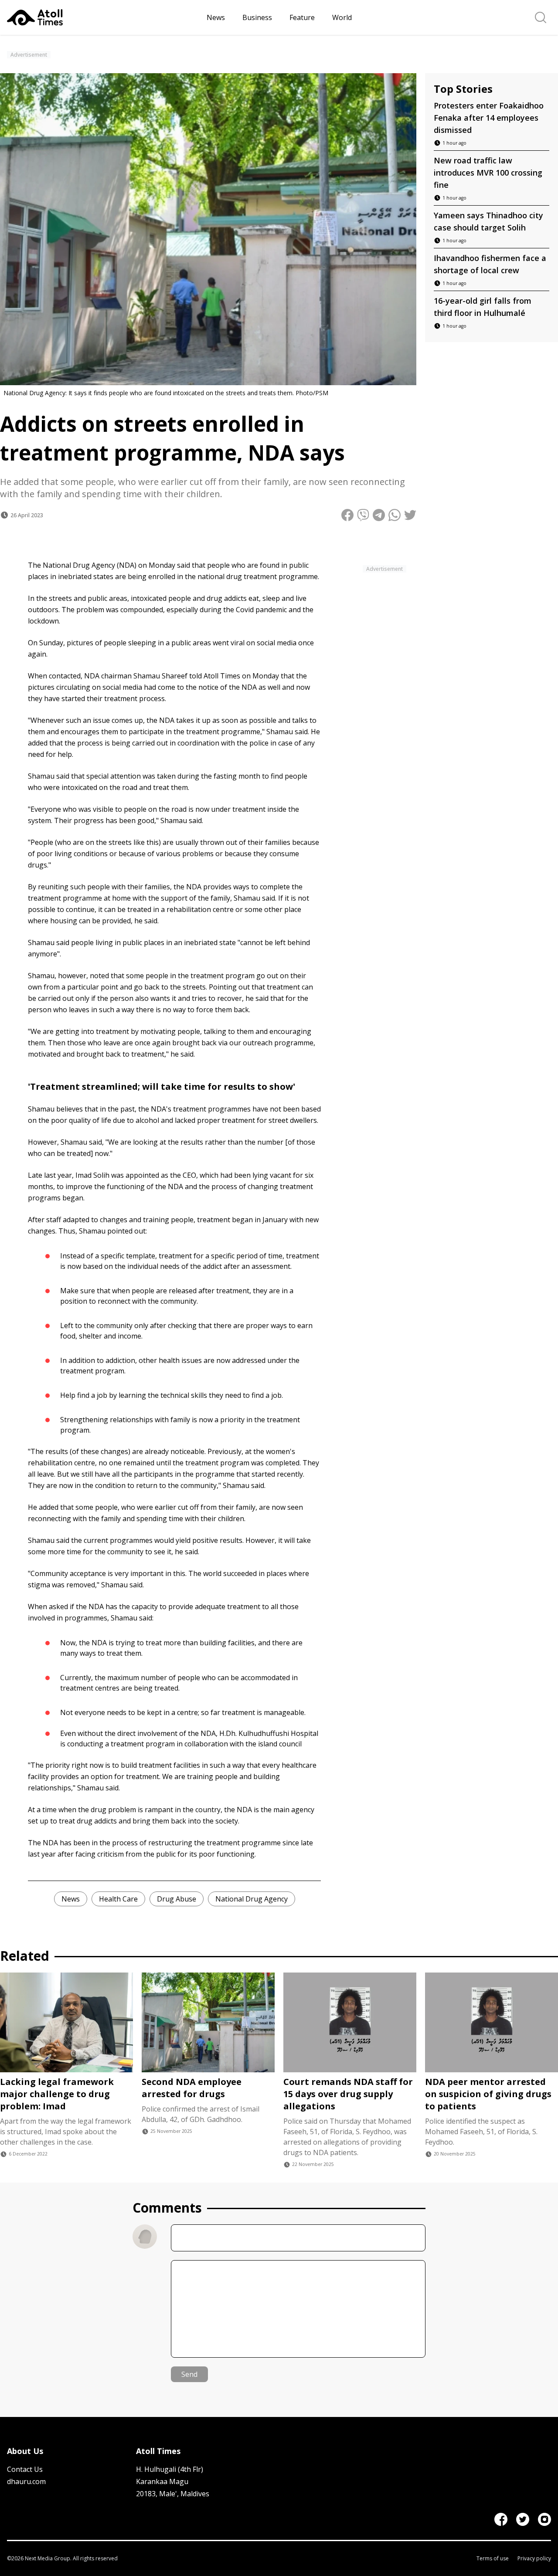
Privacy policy (534, 2559)
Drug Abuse (177, 1899)
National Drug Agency (252, 1899)
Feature (302, 17)
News (216, 17)
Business (257, 17)
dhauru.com (26, 2481)
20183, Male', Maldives (173, 2494)
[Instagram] (544, 2519)
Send (189, 2374)
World (342, 17)
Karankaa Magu (162, 2481)
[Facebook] (501, 2519)
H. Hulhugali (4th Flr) (170, 2469)
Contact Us (25, 2469)
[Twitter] (523, 2519)
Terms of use (493, 2559)
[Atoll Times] (103, 17)
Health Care (118, 1899)
